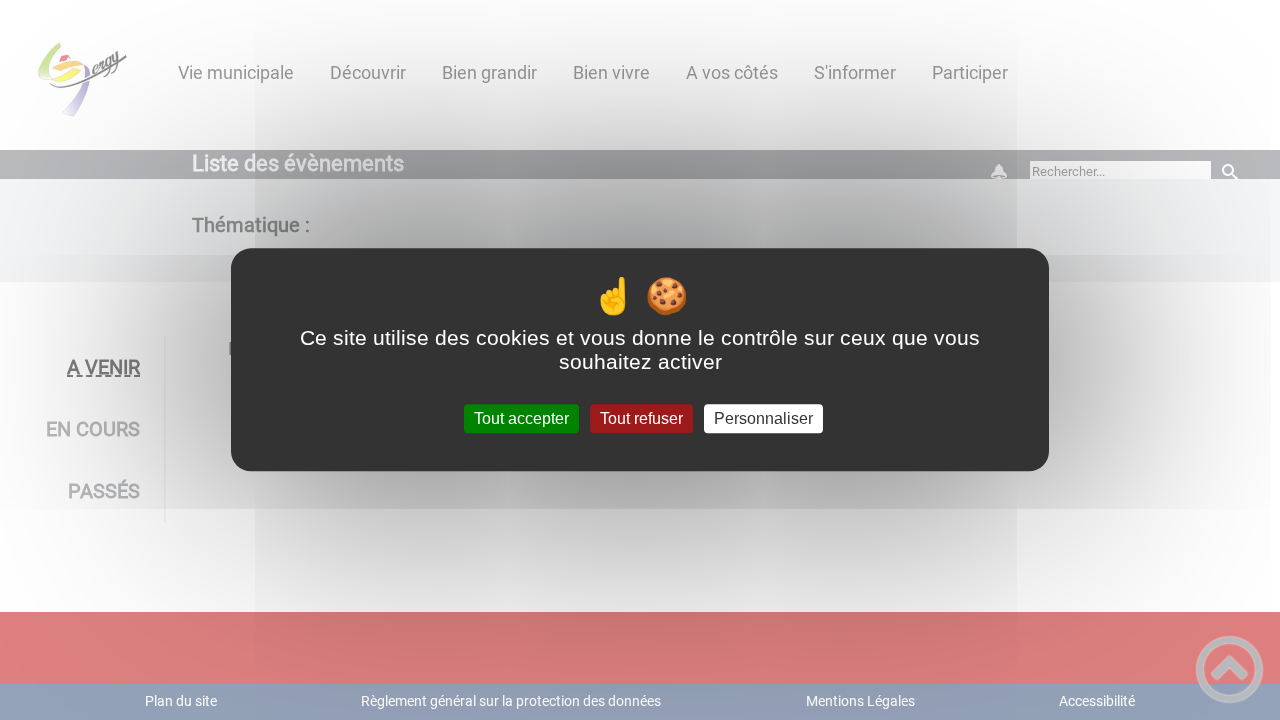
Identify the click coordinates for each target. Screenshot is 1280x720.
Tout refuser (641, 418)
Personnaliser (763, 418)
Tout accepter (521, 418)
